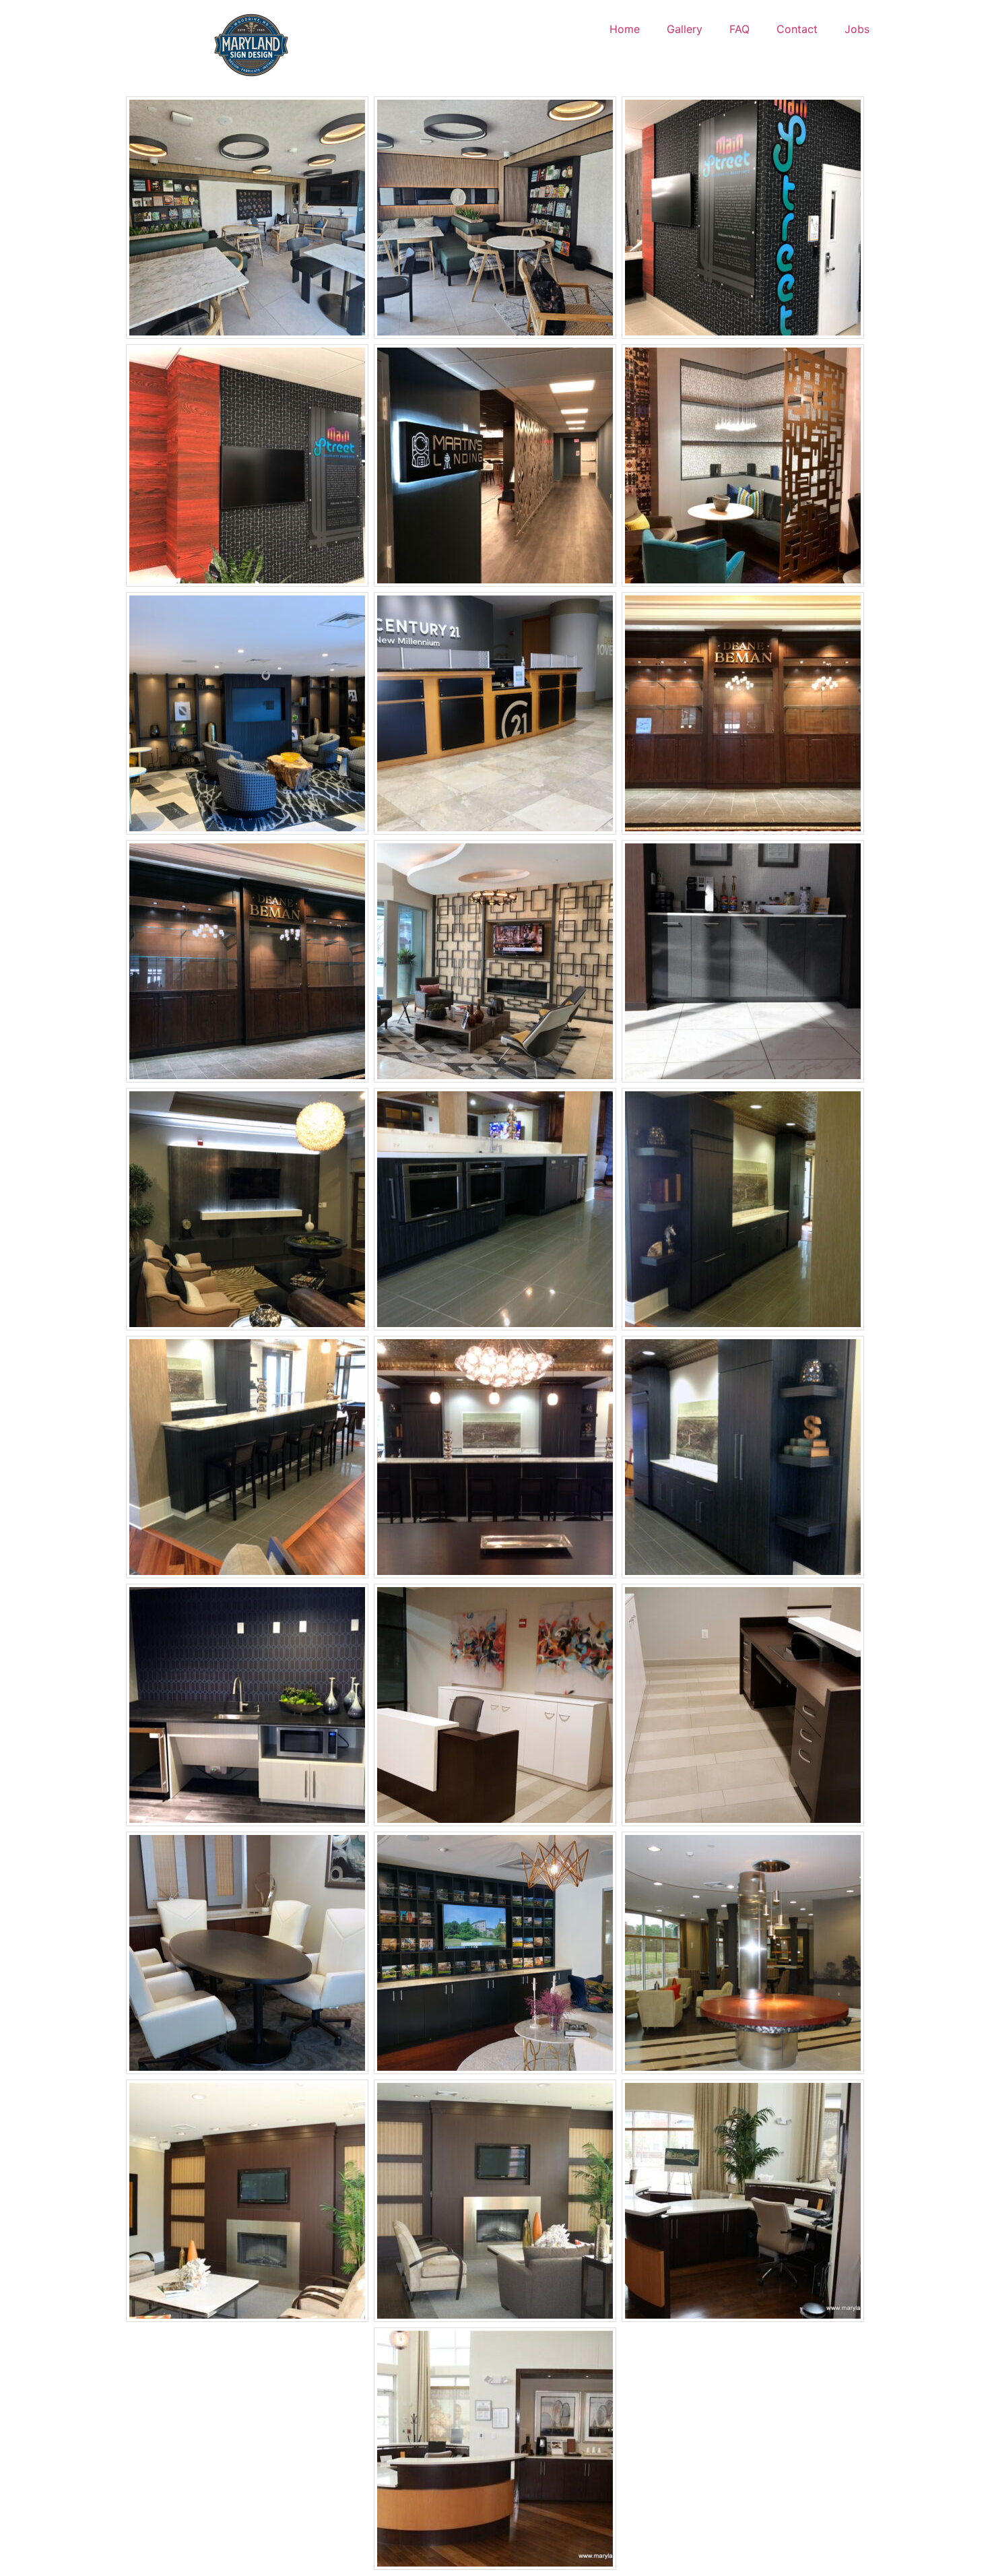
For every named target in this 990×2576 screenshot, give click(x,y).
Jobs (857, 29)
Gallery (685, 29)
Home (625, 29)
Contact (797, 29)
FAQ (739, 29)
